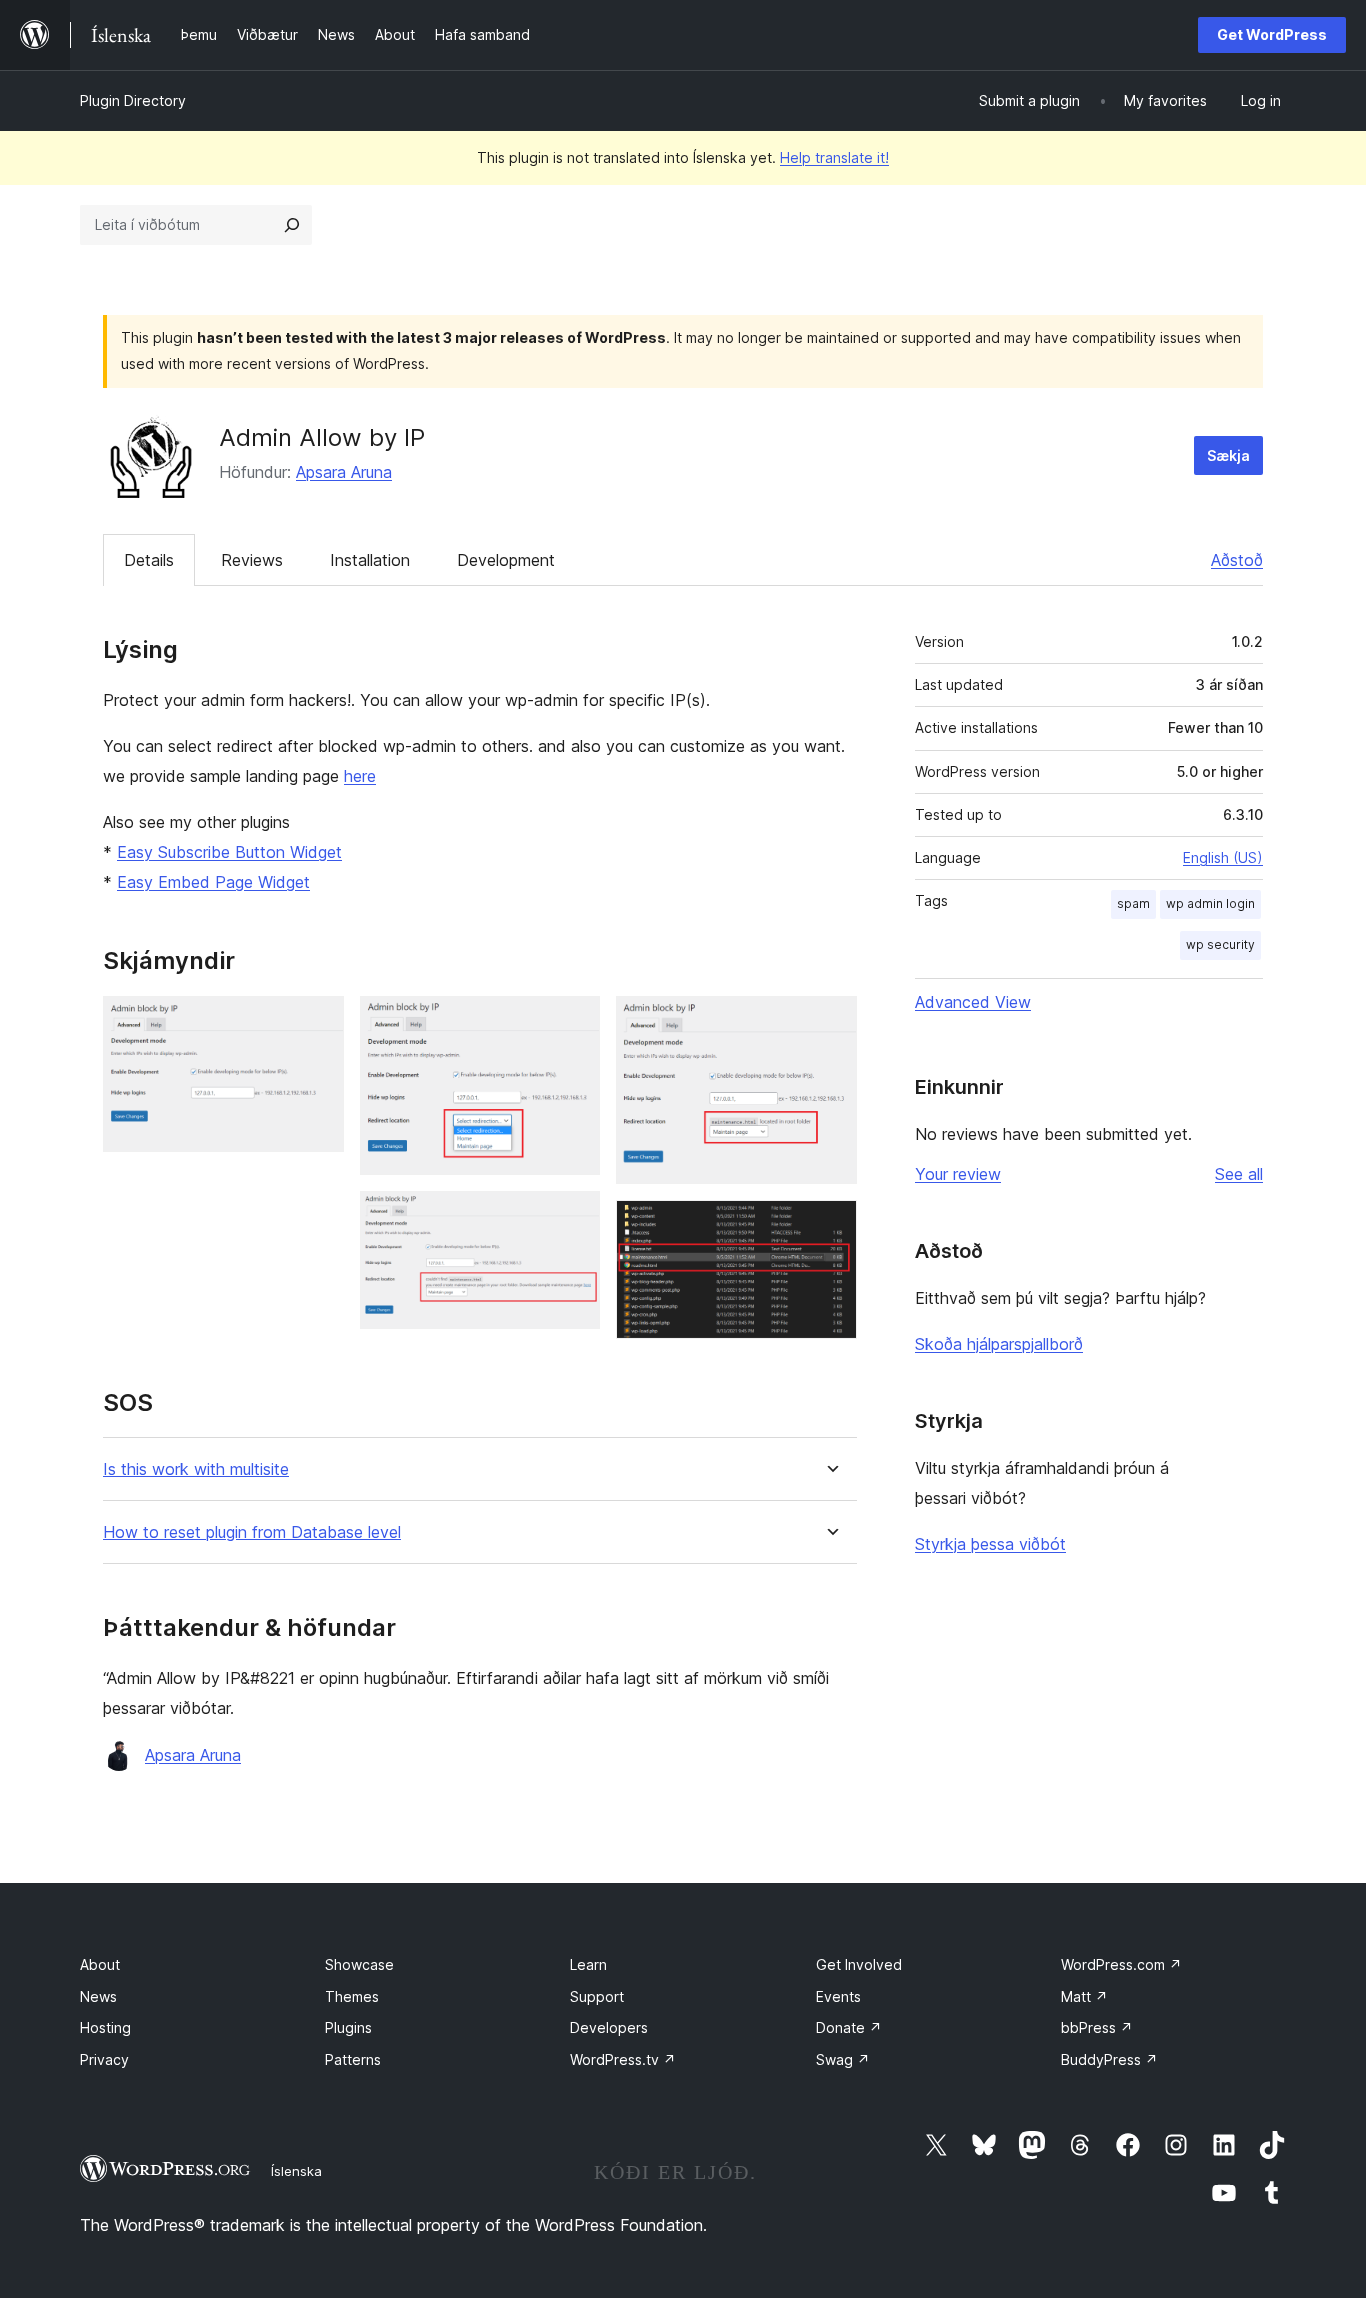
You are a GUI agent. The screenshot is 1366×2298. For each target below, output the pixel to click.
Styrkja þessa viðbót (990, 1544)
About (100, 1964)
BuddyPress (1109, 2059)
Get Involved (859, 1964)
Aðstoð (1237, 560)
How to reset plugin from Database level (252, 1532)
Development (506, 560)
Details (149, 560)
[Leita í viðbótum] (292, 225)
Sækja (1228, 455)
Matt (1084, 1996)
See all (1239, 1174)
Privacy (104, 2059)
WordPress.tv (623, 2059)
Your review (958, 1174)
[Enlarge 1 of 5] (317, 1023)
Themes (352, 1996)
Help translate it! (834, 157)
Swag (843, 2059)
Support (597, 1996)
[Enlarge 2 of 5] (573, 1023)
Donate (849, 2027)
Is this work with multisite (196, 1469)
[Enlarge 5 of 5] (830, 1227)
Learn (588, 1964)
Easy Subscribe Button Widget (229, 852)
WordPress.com (1121, 1964)
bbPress (1097, 2027)
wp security (1220, 944)
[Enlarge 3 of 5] (573, 1218)
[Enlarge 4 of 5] (830, 1023)
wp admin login (1210, 903)
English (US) (1223, 857)
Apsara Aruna (344, 472)
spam (1133, 903)
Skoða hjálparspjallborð (999, 1344)
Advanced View (973, 1002)
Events (838, 1996)
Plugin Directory (133, 100)
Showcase (359, 1964)
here (360, 776)
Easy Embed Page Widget (213, 882)
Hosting (105, 2027)
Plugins (348, 2027)
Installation (370, 560)
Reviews (252, 560)
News (98, 1996)
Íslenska (296, 2171)
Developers (609, 2027)
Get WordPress (1272, 34)
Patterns (353, 2059)
